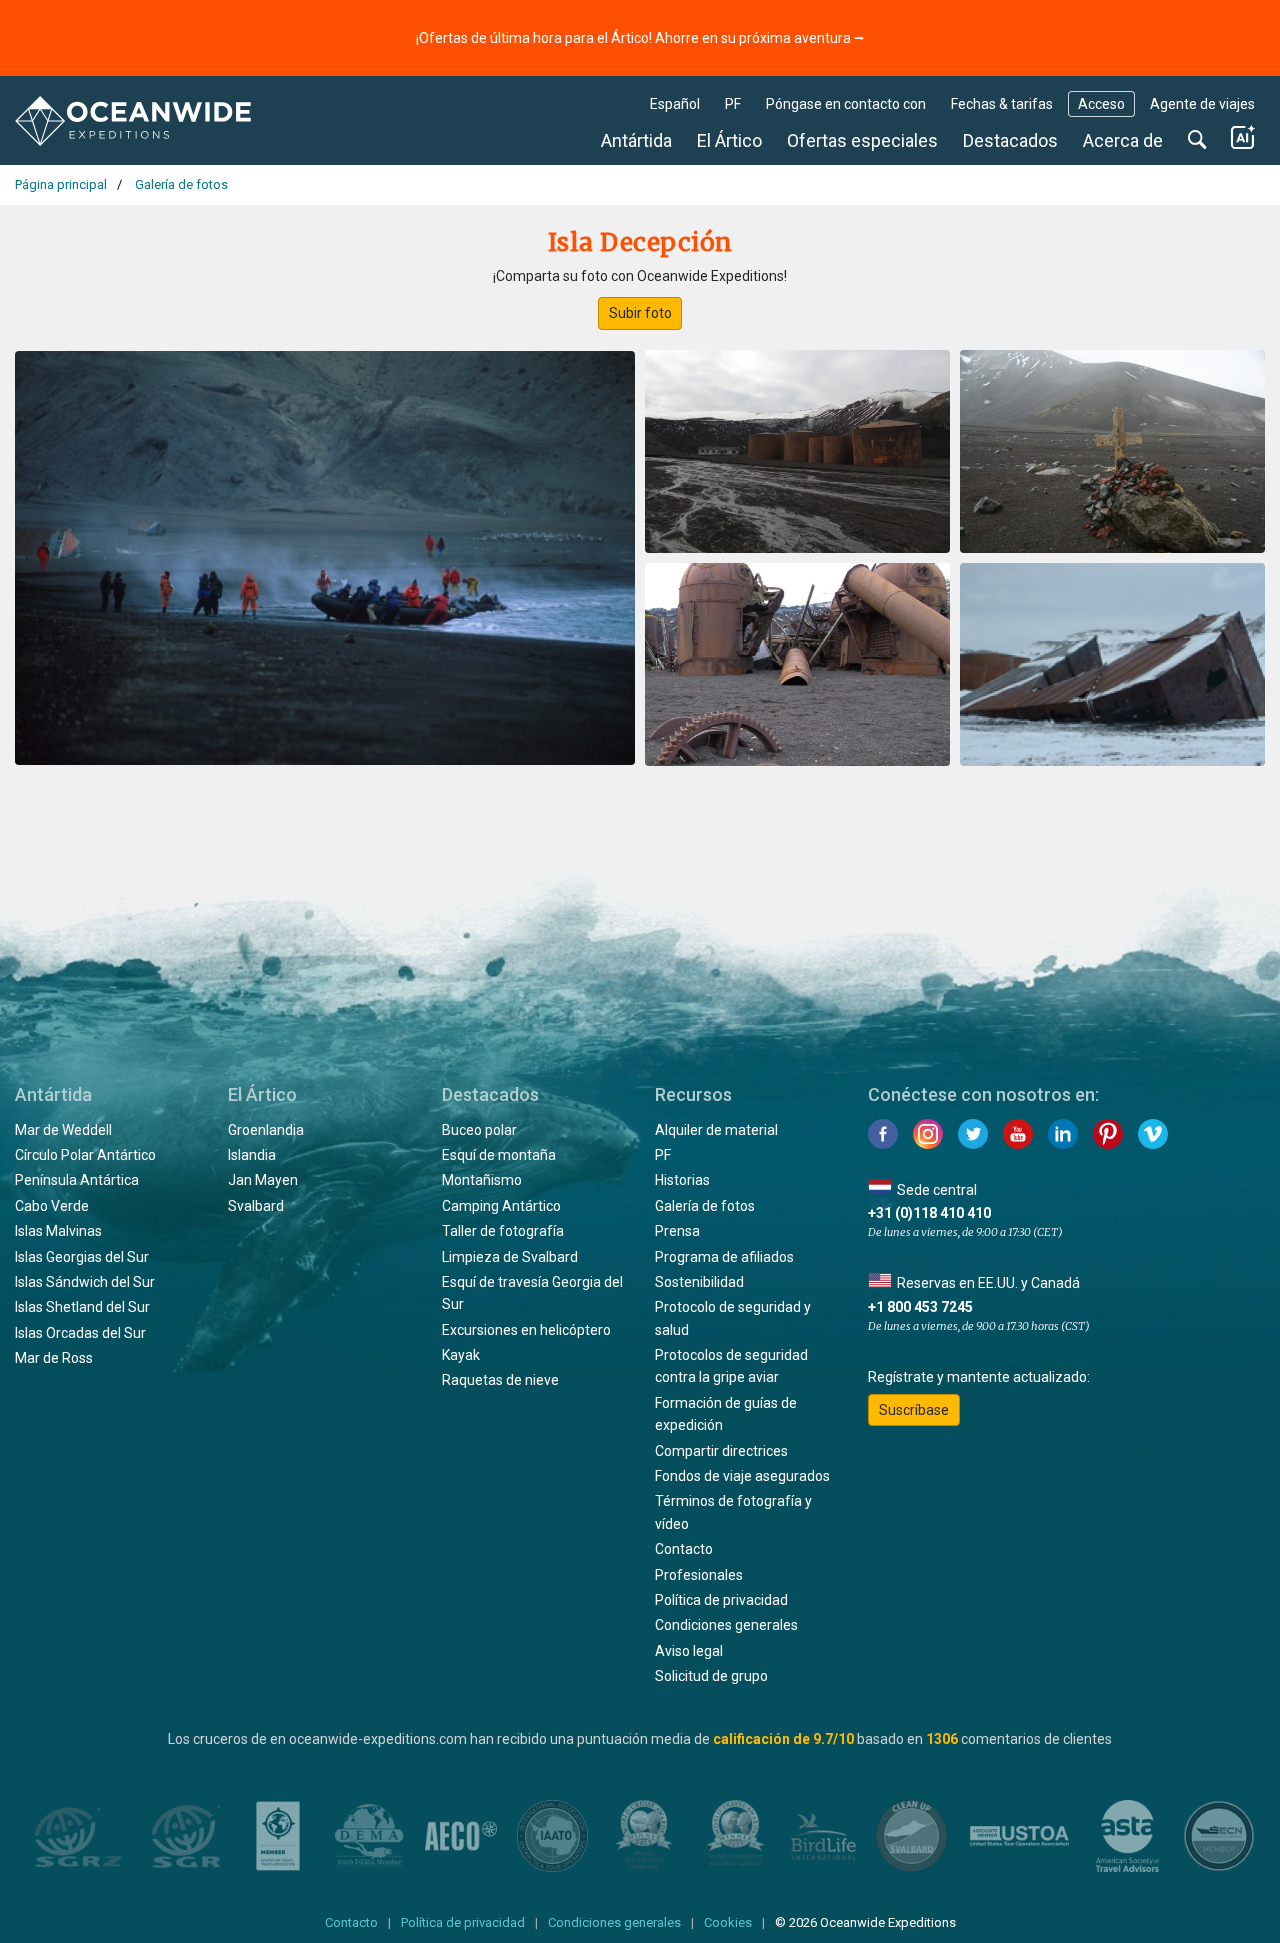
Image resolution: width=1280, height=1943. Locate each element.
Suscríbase (914, 1410)
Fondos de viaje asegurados (742, 1476)
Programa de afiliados (724, 1257)
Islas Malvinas (58, 1231)
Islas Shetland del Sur (82, 1307)
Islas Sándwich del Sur (85, 1282)
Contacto (684, 1549)
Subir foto (640, 313)
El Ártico (729, 140)
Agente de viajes (1202, 104)
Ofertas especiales (862, 140)
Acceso (1101, 104)
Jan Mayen (263, 1180)
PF (733, 104)
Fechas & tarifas (1002, 104)
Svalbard (256, 1206)
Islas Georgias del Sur (82, 1257)
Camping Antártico (501, 1206)
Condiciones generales (726, 1625)
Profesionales (699, 1575)
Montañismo (482, 1180)
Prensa (677, 1231)
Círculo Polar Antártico (85, 1155)
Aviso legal (689, 1651)
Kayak (461, 1355)
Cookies (728, 1922)
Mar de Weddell (63, 1130)
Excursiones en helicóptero (526, 1330)
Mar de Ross (54, 1358)
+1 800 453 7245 (920, 1307)
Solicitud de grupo (711, 1676)
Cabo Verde (52, 1206)
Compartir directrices (721, 1451)
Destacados (1010, 140)
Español (675, 104)
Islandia (252, 1155)
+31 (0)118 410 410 (929, 1213)
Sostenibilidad (699, 1282)
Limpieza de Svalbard (510, 1257)
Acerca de (1123, 140)
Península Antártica (77, 1180)
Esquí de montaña (499, 1155)
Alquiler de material (716, 1130)
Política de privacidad (721, 1600)
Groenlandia (266, 1130)
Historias (682, 1180)
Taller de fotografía (503, 1231)
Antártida (636, 140)
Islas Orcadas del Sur (80, 1333)
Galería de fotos (705, 1206)
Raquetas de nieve (500, 1380)
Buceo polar (479, 1130)
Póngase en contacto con (846, 104)
